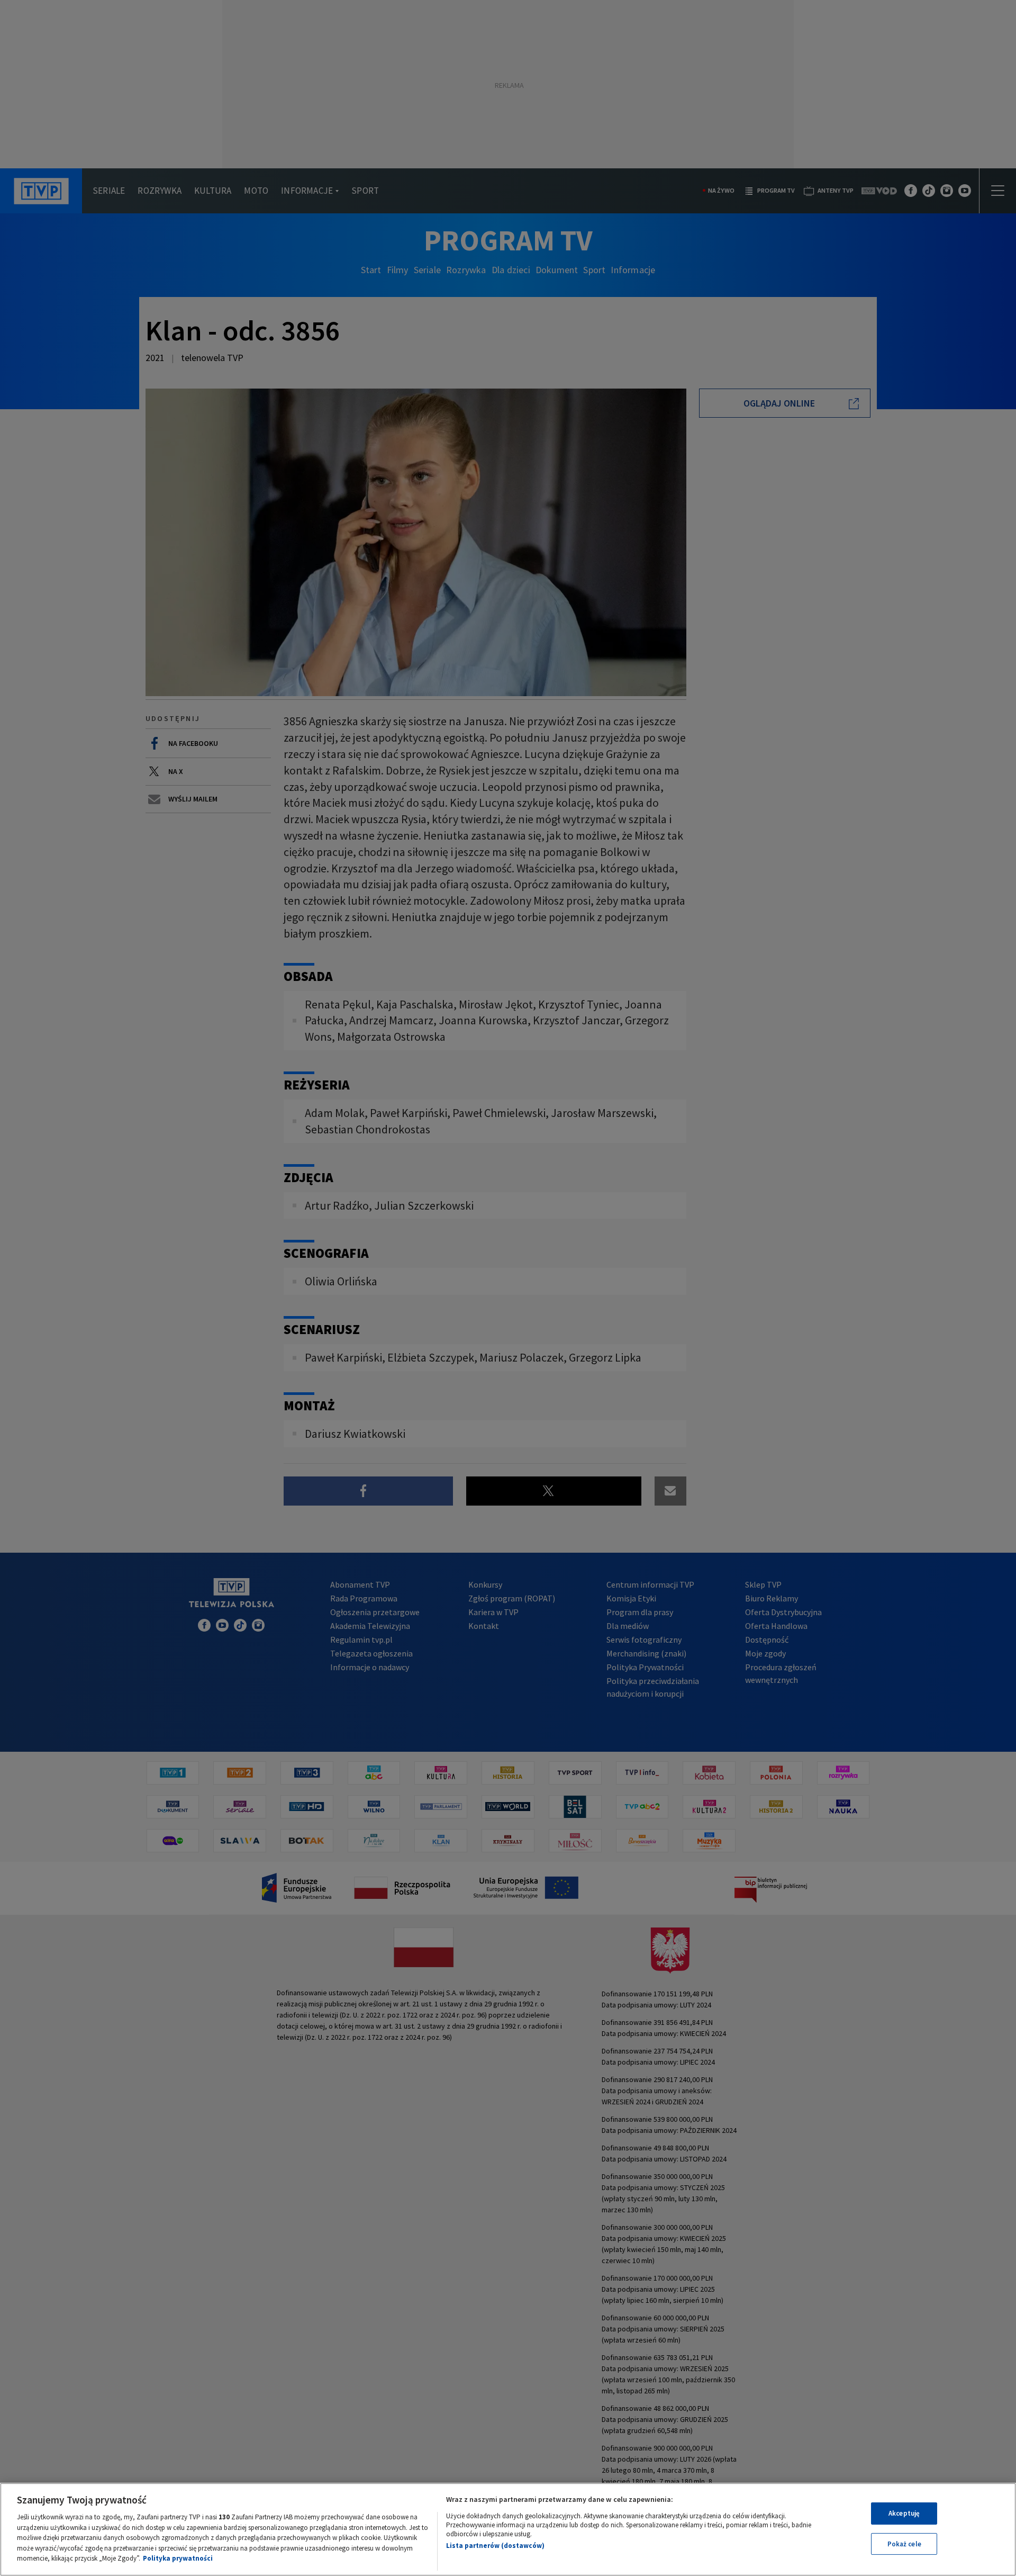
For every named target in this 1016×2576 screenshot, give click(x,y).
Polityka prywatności (178, 2558)
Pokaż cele (904, 2544)
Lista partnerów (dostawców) (495, 2546)
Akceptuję (904, 2513)
